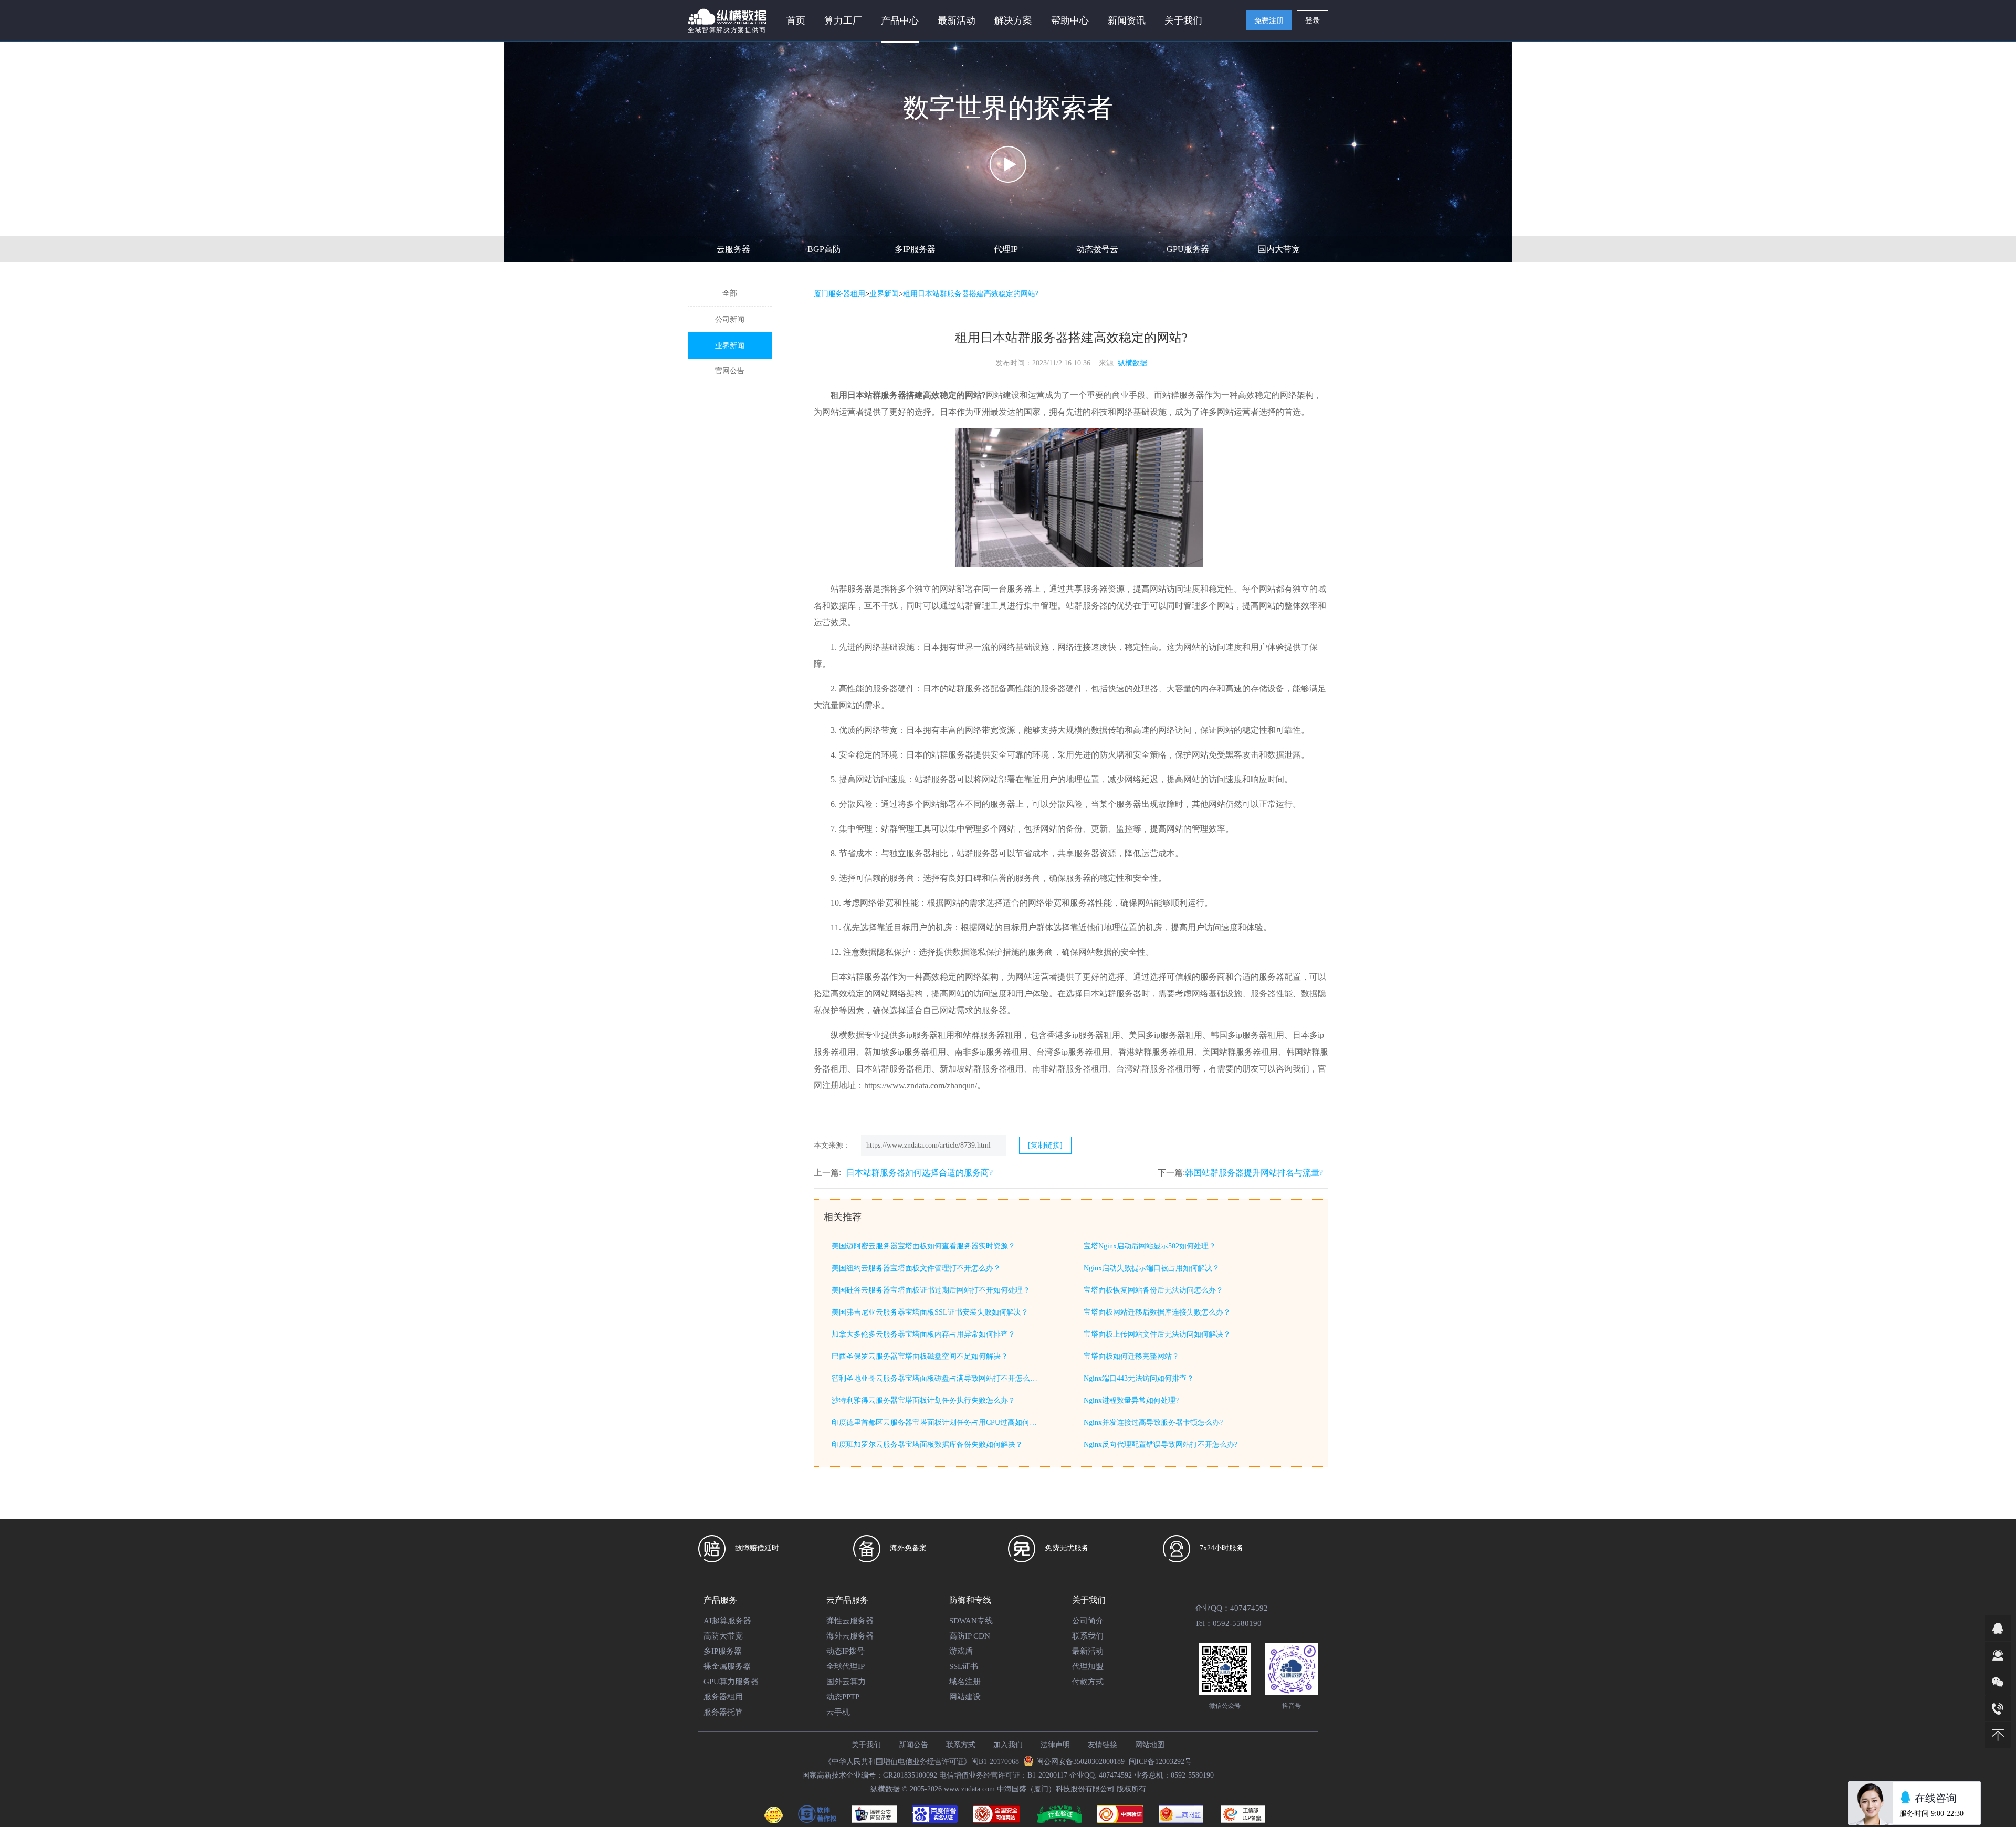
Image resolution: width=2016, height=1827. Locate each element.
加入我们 (1008, 1745)
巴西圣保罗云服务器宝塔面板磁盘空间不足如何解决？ (920, 1356)
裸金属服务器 (727, 1666)
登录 (1312, 21)
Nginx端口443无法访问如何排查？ (1139, 1378)
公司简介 (1088, 1621)
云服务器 (733, 249)
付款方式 (1088, 1682)
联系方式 (961, 1745)
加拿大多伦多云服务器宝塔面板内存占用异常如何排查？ (923, 1334)
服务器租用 (723, 1697)
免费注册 (1269, 21)
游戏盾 (961, 1651)
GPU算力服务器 (731, 1682)
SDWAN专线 (971, 1621)
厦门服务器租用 (839, 294)
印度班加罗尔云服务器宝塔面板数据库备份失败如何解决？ (927, 1445)
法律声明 (1055, 1745)
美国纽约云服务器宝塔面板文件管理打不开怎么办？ (916, 1268)
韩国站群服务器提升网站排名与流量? (1254, 1173)
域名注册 (965, 1682)
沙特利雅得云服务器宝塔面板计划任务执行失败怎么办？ (923, 1400)
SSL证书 (964, 1666)
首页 (796, 20)
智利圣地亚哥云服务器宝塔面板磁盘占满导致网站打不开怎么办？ (937, 1378)
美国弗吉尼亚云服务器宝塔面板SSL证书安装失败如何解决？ (930, 1312)
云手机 (838, 1712)
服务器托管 (723, 1712)
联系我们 (1088, 1636)
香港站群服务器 (1148, 1052)
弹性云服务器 (850, 1621)
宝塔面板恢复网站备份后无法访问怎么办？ (1153, 1290)
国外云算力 (846, 1682)
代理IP (1006, 249)
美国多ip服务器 (1157, 1035)
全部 (730, 293)
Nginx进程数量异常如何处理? (1131, 1400)
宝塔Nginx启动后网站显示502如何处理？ (1150, 1246)
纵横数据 (1132, 363)
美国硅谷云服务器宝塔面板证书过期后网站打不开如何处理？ (931, 1290)
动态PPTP (843, 1697)
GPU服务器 (1188, 249)
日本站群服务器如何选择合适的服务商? (920, 1173)
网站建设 (965, 1697)
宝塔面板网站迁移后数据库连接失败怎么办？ (1157, 1312)
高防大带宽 (723, 1636)
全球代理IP (846, 1666)
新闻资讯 (1127, 20)
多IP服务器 (915, 249)
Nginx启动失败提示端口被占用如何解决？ (1152, 1268)
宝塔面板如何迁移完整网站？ (1131, 1356)
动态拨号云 (1097, 249)
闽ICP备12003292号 (1160, 1762)
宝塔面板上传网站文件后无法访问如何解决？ (1157, 1334)
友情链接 (1102, 1745)
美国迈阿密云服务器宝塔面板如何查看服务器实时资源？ (923, 1246)
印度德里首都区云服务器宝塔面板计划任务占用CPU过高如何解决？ (937, 1422)
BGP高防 (824, 249)
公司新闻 (730, 319)
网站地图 (1150, 1745)
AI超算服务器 (727, 1621)
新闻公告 (913, 1745)
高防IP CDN (970, 1636)
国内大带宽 (1279, 249)
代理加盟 (1088, 1666)
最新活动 (957, 20)
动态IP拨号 (846, 1651)
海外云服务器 (850, 1636)
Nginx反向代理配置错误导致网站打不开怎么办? (1161, 1445)
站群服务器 (852, 589)
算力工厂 (843, 20)
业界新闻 (730, 346)
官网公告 (730, 371)
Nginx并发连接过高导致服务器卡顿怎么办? (1153, 1422)
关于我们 (866, 1745)
